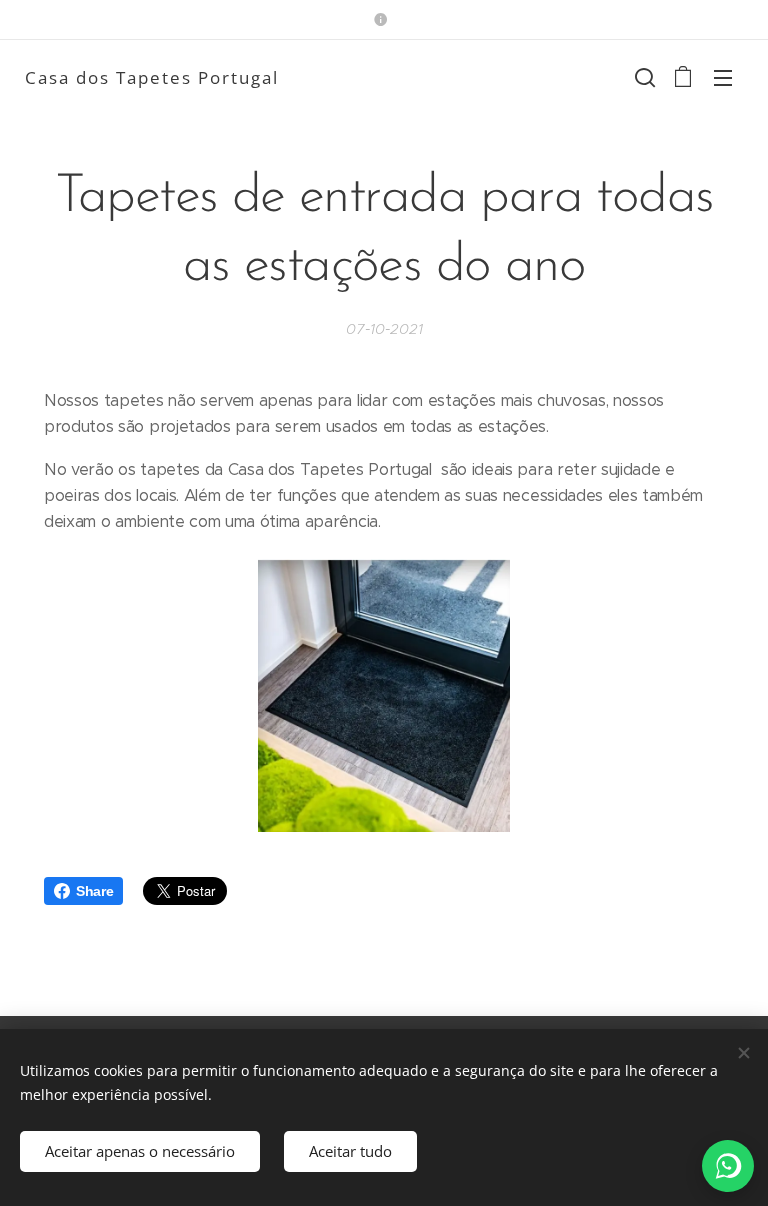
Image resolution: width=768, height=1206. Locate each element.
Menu (723, 77)
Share (94, 891)
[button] (643, 77)
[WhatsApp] (728, 1166)
